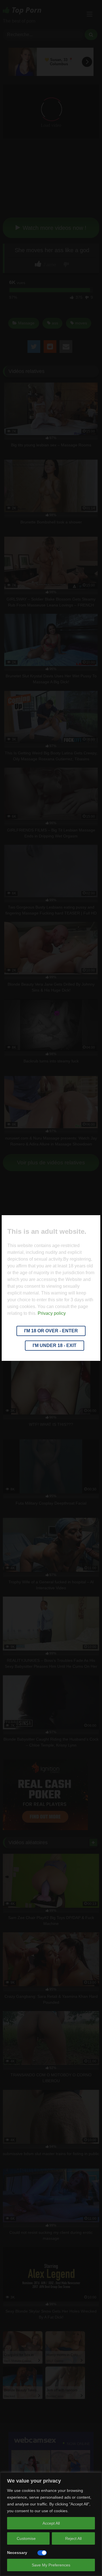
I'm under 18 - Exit (55, 1345)
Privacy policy (52, 1313)
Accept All (51, 2523)
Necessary (17, 2553)
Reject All (73, 2538)
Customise (26, 2538)
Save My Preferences (51, 2565)
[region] (51, 2524)
